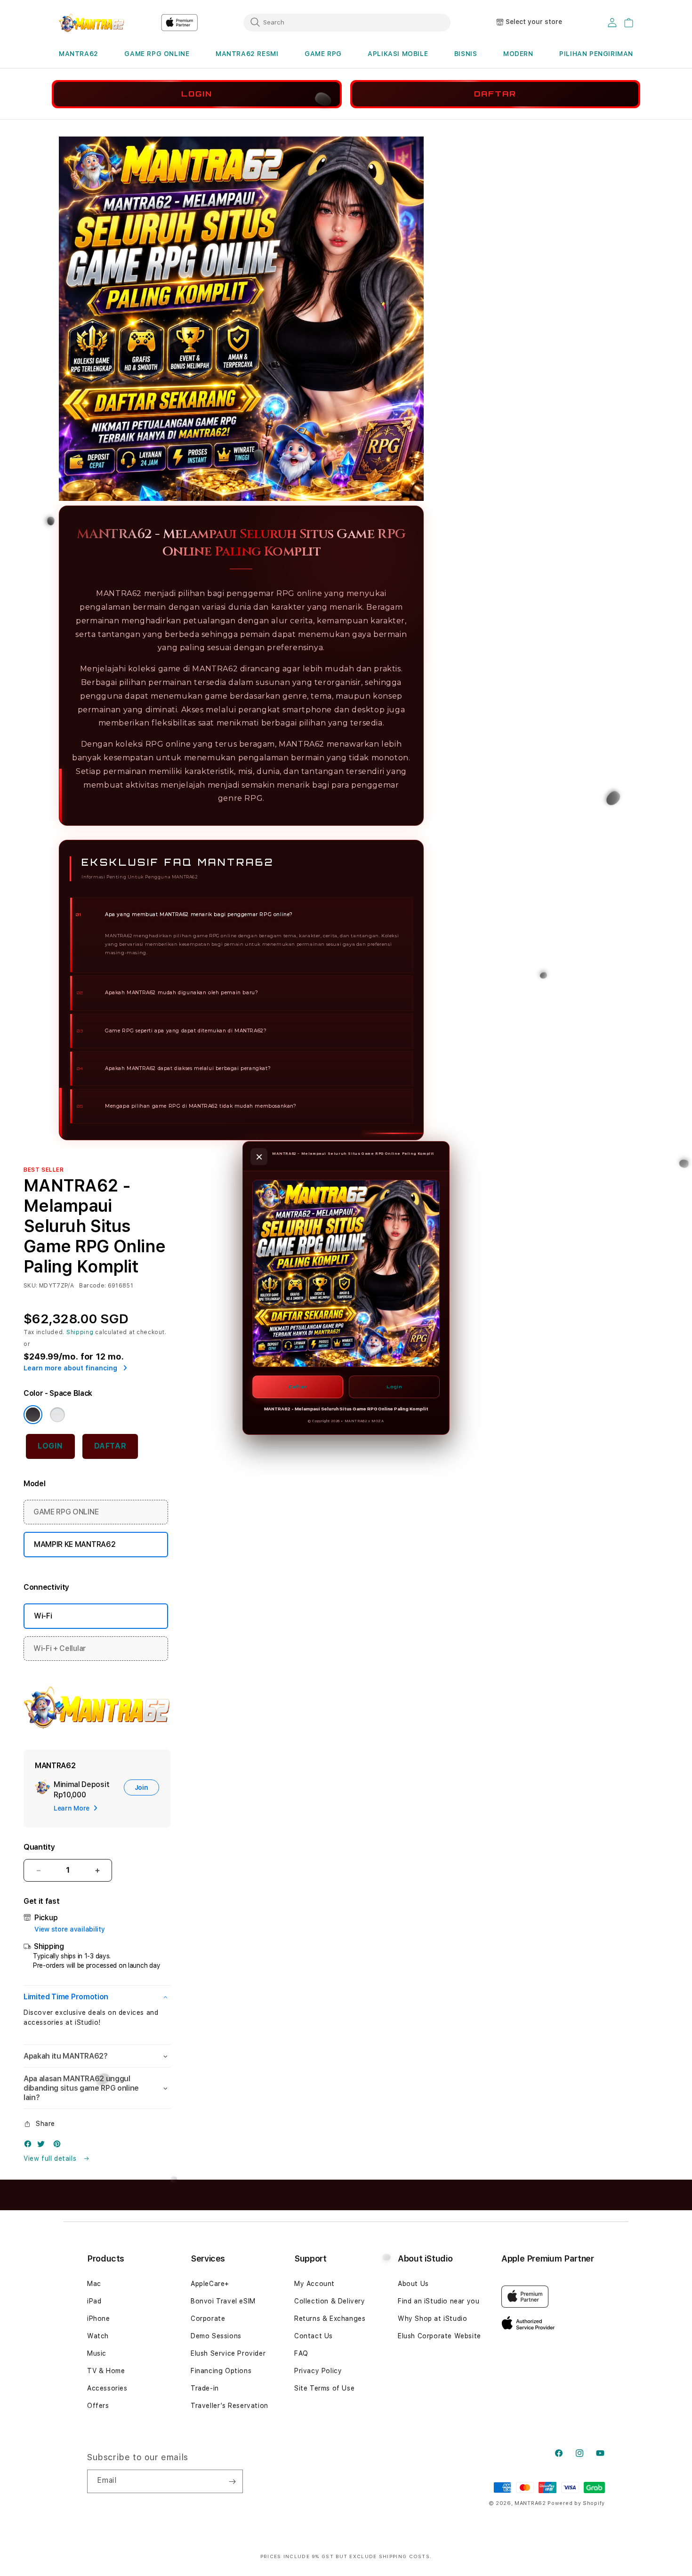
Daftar (298, 1387)
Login (394, 1387)
